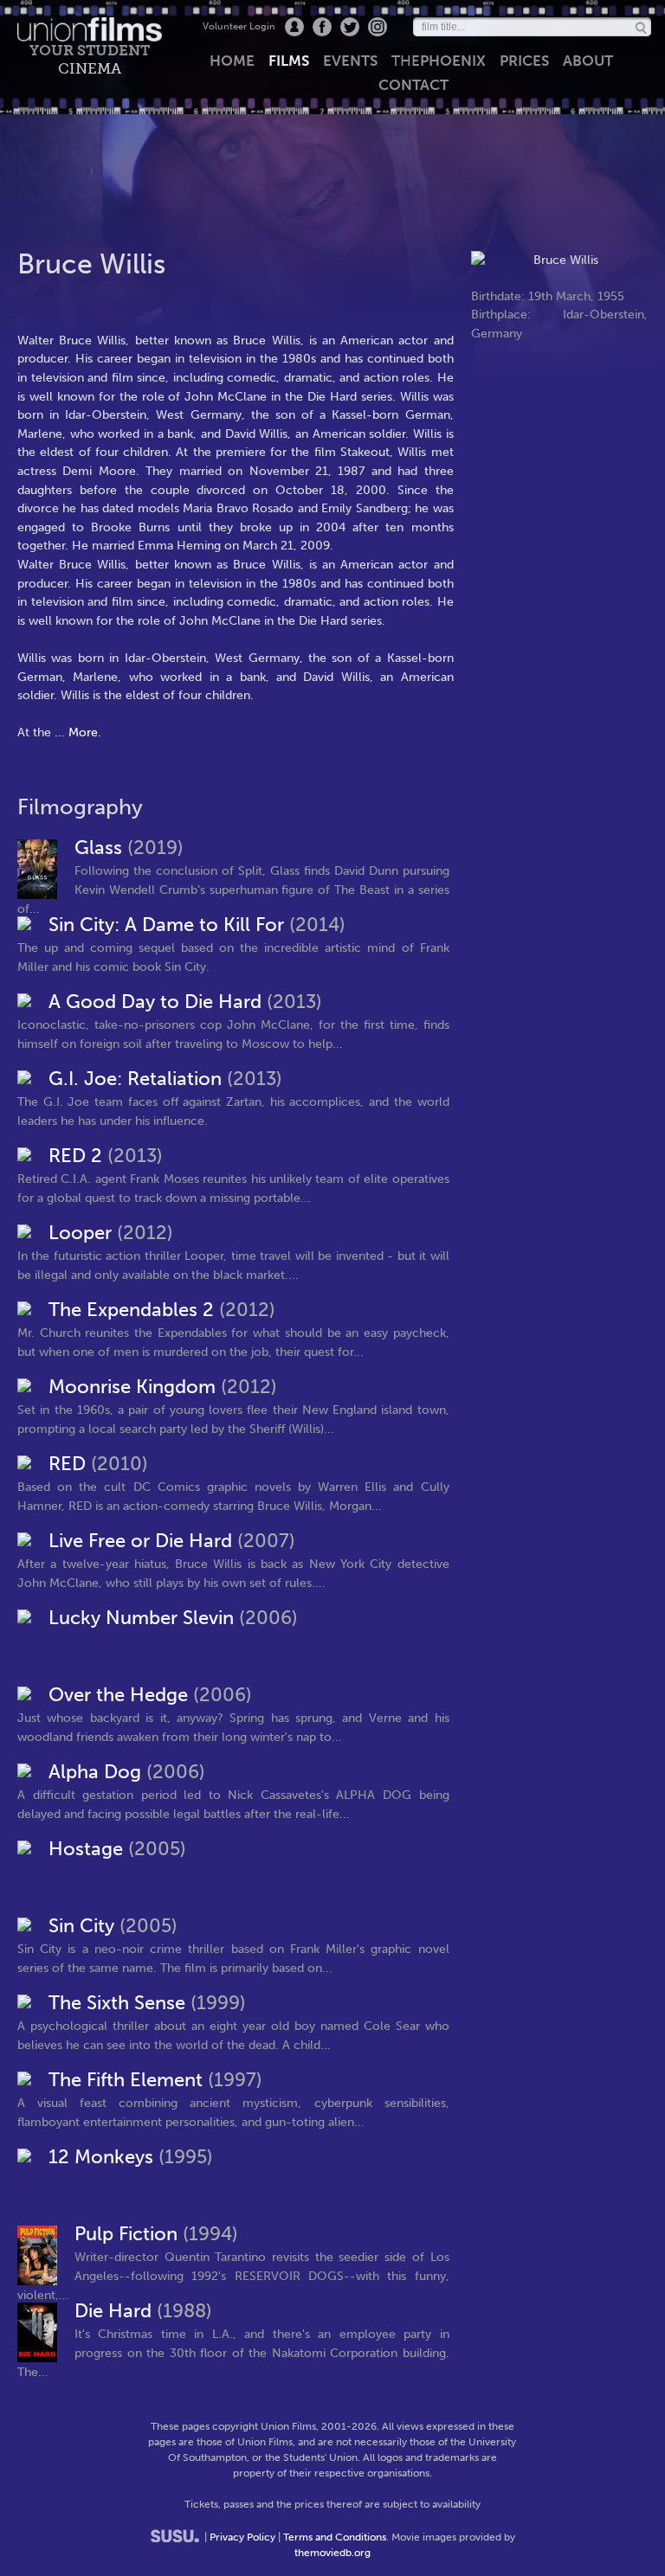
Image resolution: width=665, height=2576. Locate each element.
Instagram (378, 27)
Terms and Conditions (335, 2537)
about (588, 61)
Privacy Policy (242, 2537)
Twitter (350, 27)
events (350, 61)
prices (524, 61)
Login (294, 27)
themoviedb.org (332, 2553)
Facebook (322, 27)
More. (85, 732)
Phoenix (439, 61)
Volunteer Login (239, 26)
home (232, 61)
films (289, 61)
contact (413, 85)
